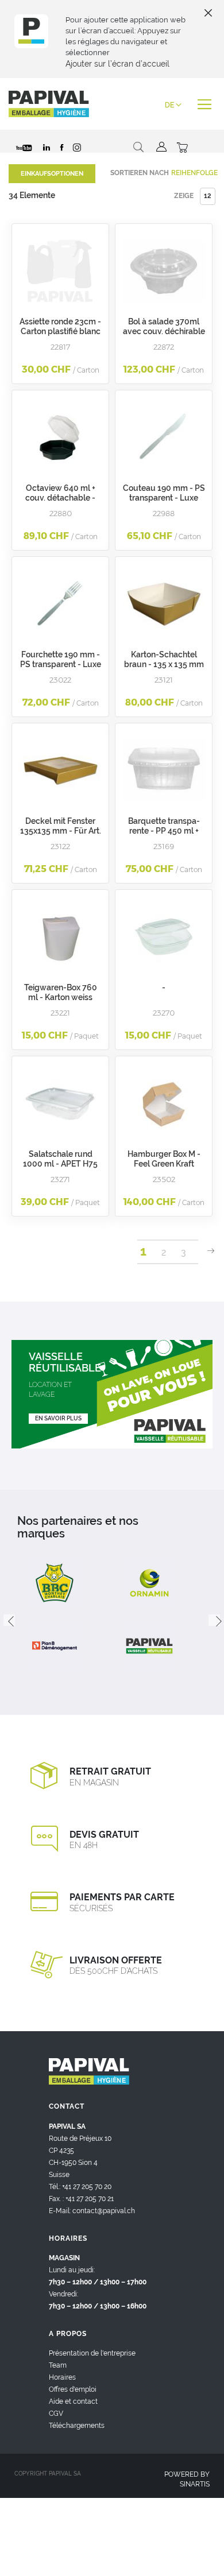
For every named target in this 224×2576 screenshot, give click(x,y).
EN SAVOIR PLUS (58, 1418)
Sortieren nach (140, 173)
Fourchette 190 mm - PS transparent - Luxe (61, 659)
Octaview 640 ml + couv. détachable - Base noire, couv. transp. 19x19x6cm (60, 503)
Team (58, 2365)
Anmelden (160, 147)
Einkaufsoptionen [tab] (52, 174)
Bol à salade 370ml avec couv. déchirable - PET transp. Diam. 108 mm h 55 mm (164, 336)
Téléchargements (77, 2426)
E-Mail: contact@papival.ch (92, 2211)
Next (214, 1620)
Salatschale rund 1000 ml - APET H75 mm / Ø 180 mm (60, 1164)
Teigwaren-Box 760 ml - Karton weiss (61, 992)
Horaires (62, 2377)
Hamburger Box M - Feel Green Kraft (164, 1159)
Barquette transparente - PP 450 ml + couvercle (164, 831)
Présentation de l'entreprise (92, 2353)
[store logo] (49, 104)
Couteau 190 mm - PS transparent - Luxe (164, 493)
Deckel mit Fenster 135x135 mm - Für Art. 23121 (61, 831)
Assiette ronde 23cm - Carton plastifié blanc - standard (60, 331)
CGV (56, 2414)
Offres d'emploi (73, 2389)
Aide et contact (73, 2401)
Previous (9, 1620)
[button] (173, 105)
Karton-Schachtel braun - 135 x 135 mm (164, 659)
